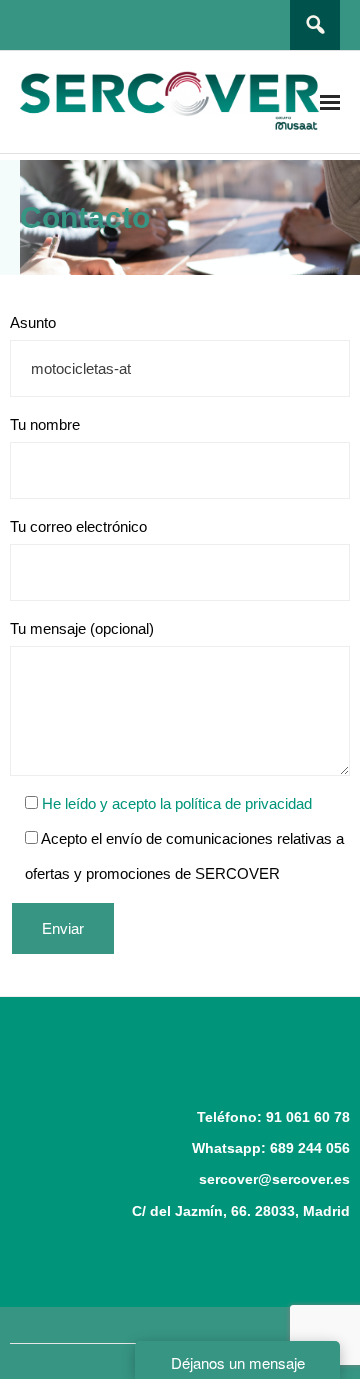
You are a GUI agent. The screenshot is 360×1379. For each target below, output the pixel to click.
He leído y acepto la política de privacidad (175, 803)
